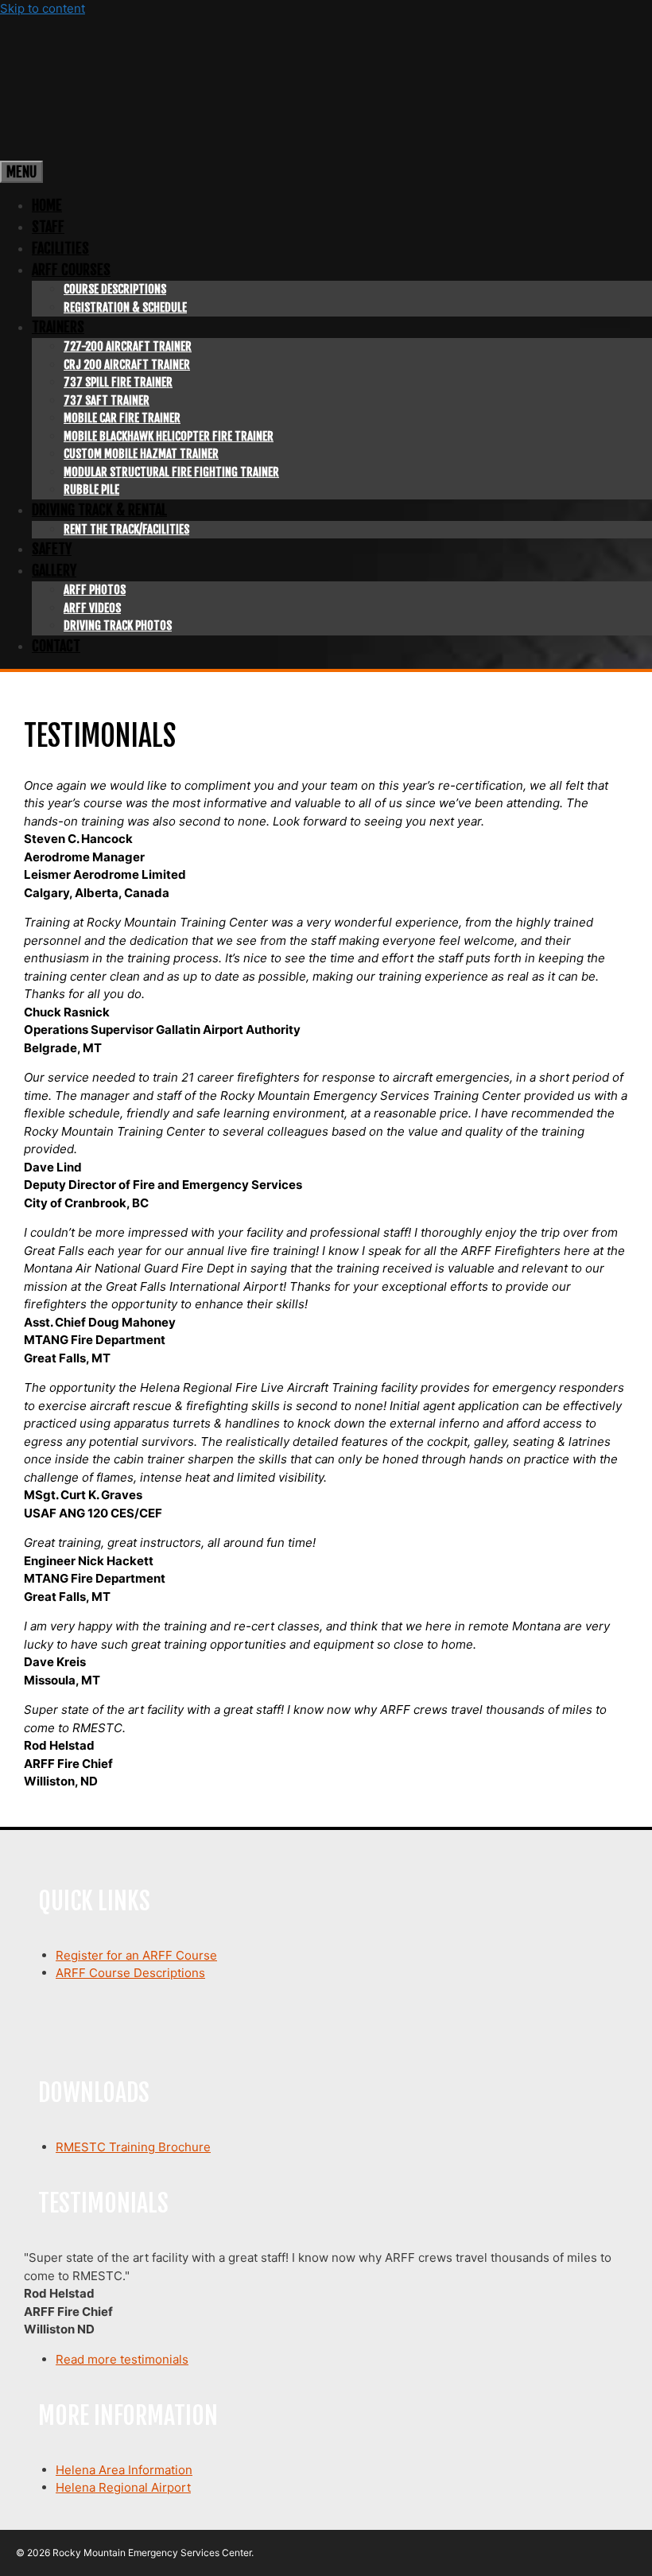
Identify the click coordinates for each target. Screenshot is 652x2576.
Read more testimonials (122, 2359)
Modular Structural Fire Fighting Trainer (171, 472)
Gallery (54, 570)
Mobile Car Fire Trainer (122, 418)
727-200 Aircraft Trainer (128, 346)
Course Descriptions (115, 289)
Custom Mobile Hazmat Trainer (141, 454)
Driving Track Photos (118, 626)
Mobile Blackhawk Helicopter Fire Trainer (169, 436)
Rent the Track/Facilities (126, 529)
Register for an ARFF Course (136, 1955)
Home (47, 205)
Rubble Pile (91, 490)
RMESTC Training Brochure (133, 2147)
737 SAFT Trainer (107, 400)
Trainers (58, 327)
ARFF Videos (92, 608)
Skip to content (43, 8)
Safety (52, 549)
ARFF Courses (71, 270)
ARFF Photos (95, 590)
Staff (48, 227)
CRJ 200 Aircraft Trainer (127, 365)
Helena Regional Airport (123, 2487)
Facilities (60, 248)
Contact (56, 646)
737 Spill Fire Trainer (118, 382)
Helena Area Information (124, 2470)
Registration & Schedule (125, 307)
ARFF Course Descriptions (130, 1973)
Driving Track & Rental (99, 510)
